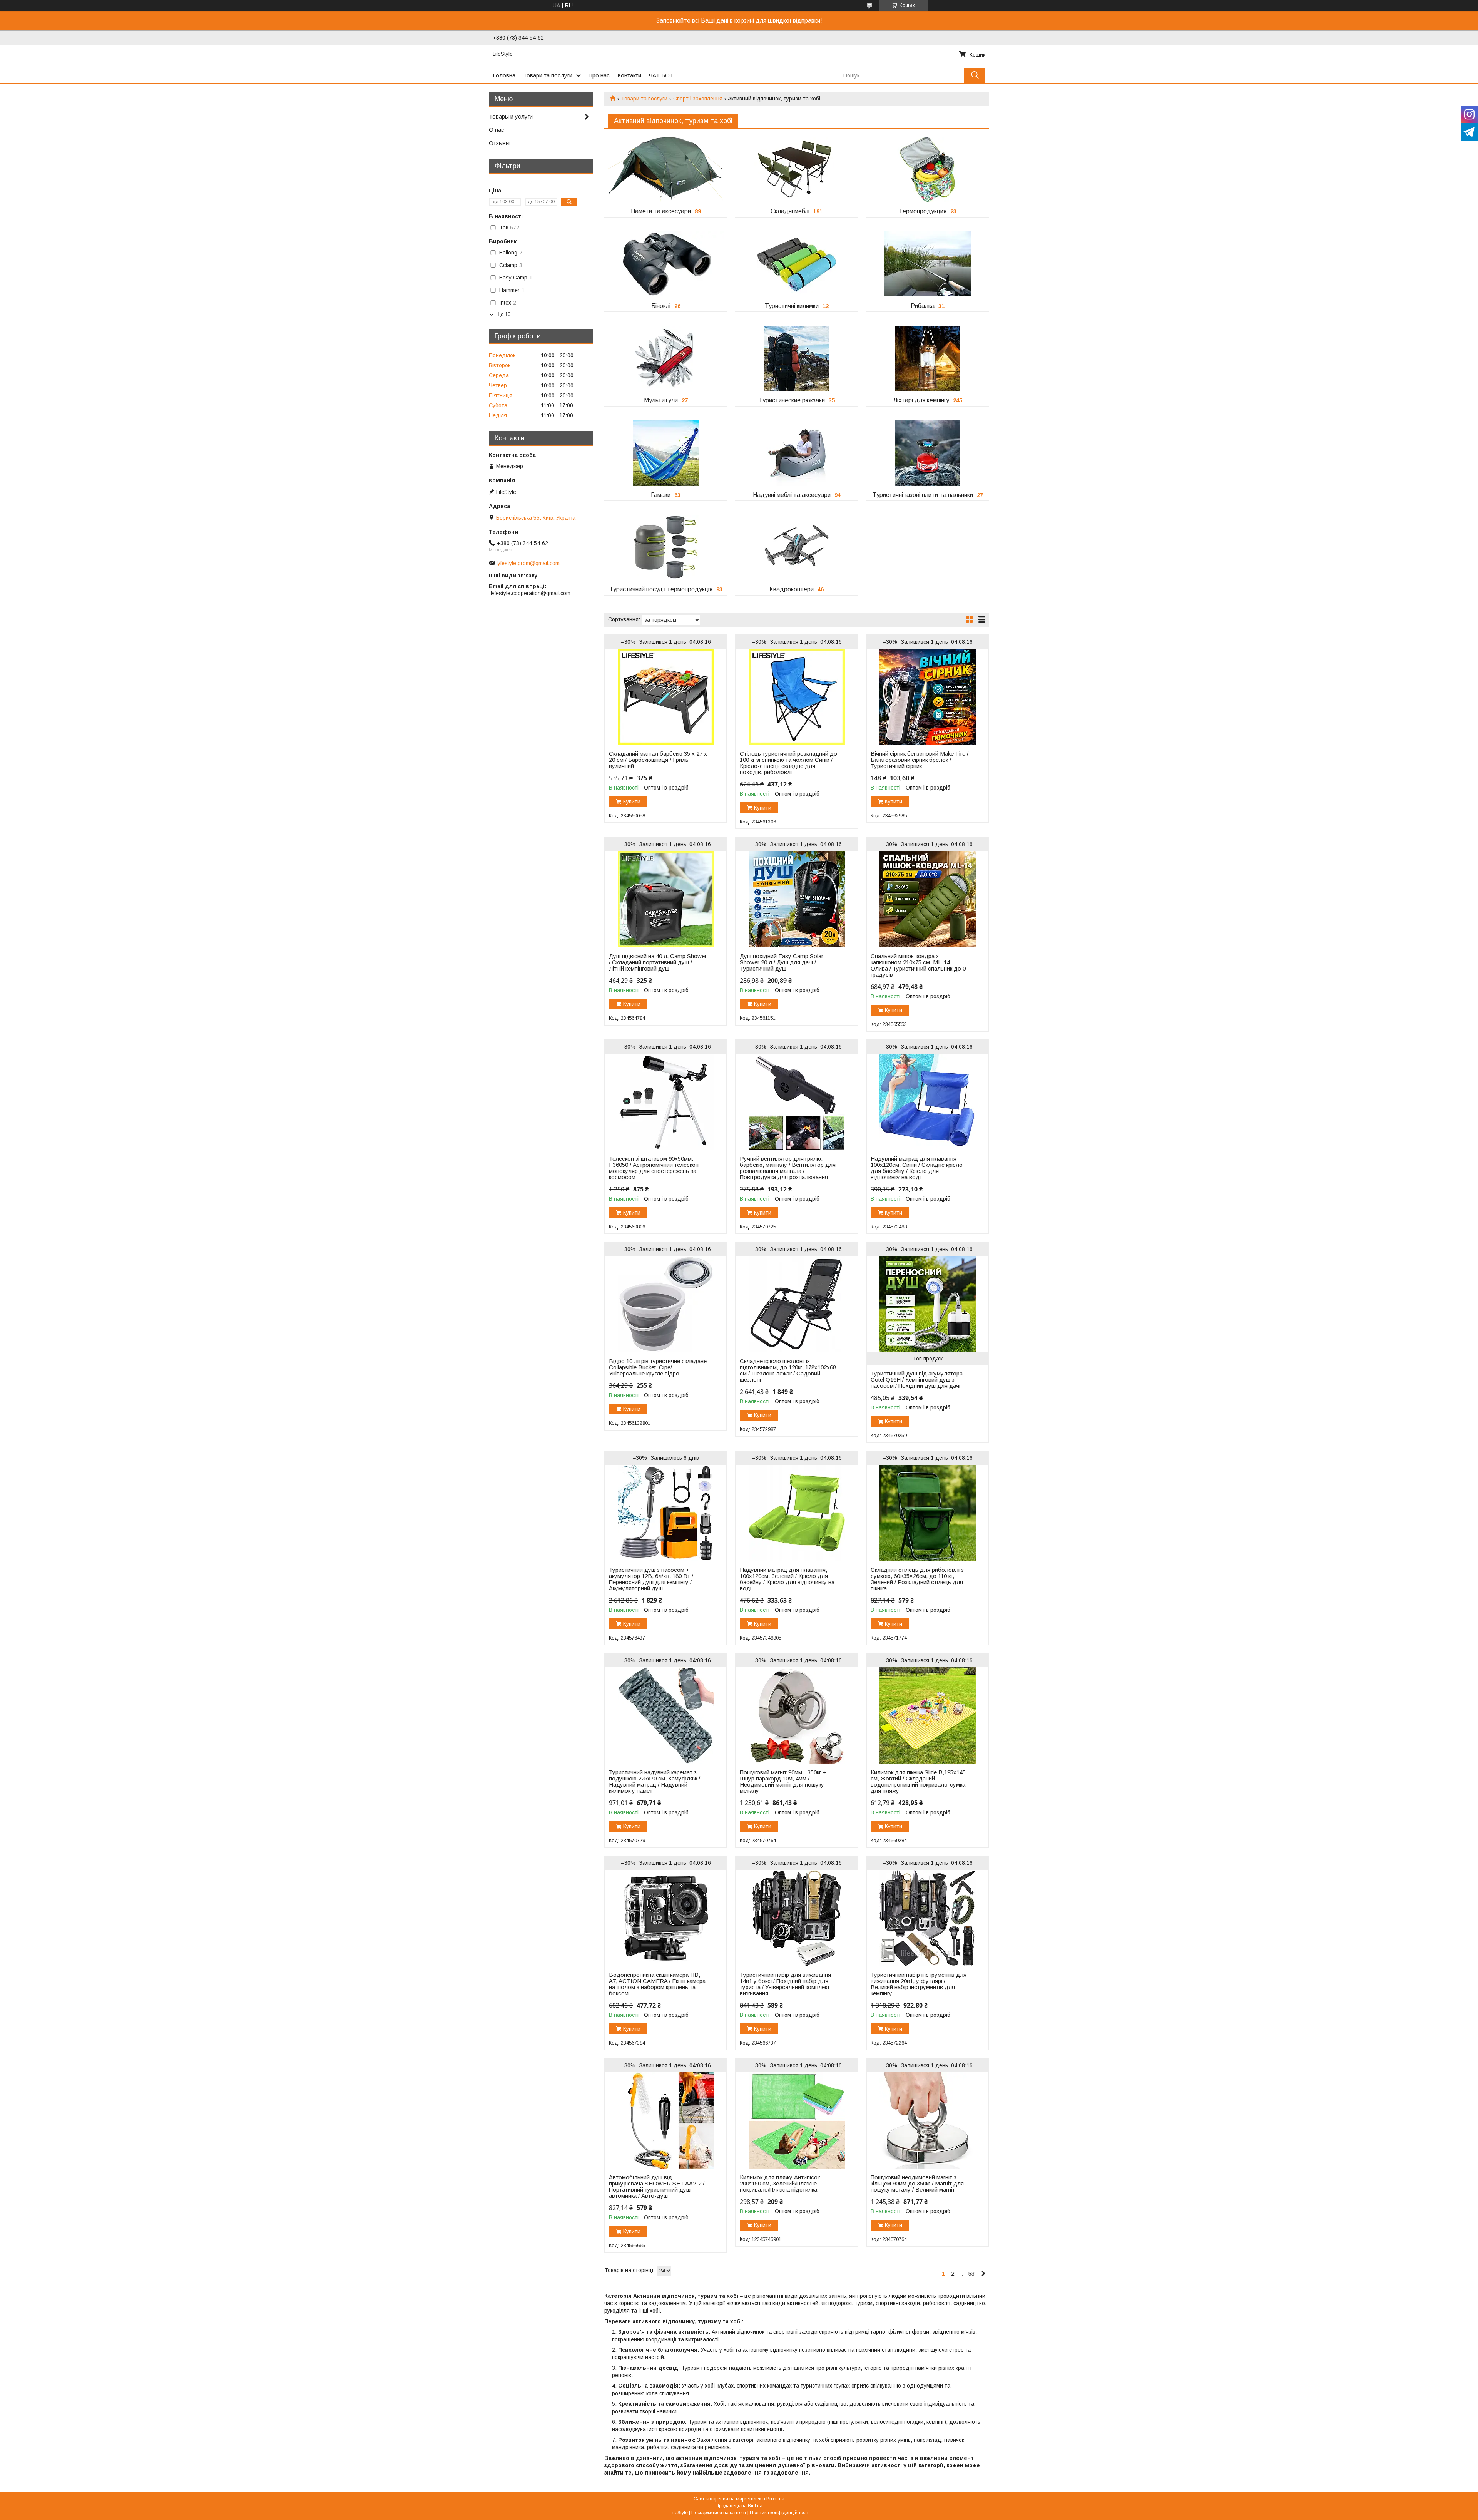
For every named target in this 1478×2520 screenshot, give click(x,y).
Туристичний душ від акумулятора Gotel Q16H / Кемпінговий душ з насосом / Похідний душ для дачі (917, 1380)
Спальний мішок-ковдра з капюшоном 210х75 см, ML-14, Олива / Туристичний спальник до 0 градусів (918, 965)
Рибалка (923, 306)
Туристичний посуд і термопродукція (661, 589)
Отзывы (499, 143)
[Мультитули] (666, 358)
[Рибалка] (927, 264)
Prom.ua (775, 2499)
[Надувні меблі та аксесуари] (797, 453)
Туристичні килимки (792, 306)
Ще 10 (503, 314)
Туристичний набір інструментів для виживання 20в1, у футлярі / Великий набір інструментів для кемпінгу (919, 1984)
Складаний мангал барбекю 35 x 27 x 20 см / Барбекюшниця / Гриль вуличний (658, 760)
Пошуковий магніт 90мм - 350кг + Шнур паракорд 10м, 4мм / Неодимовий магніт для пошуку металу (783, 1782)
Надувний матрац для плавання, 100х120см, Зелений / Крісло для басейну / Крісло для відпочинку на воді (787, 1579)
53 (971, 2273)
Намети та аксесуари (661, 211)
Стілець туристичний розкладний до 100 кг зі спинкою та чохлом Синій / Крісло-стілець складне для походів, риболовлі (788, 763)
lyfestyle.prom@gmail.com (528, 563)
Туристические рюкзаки (792, 400)
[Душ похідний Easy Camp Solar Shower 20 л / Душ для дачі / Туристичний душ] (797, 899)
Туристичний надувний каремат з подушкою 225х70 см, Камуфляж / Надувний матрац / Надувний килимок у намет (655, 1782)
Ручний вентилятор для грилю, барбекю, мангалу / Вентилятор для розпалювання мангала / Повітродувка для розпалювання (788, 1168)
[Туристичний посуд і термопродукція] (666, 547)
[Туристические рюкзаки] (797, 358)
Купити (632, 802)
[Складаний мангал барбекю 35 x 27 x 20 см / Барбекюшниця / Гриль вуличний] (666, 697)
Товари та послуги (548, 75)
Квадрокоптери (792, 589)
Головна (504, 75)
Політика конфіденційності (779, 2513)
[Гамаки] (666, 453)
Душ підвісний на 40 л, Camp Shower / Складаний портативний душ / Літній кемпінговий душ (658, 962)
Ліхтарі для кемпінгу (921, 400)
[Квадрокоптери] (797, 547)
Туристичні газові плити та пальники (923, 495)
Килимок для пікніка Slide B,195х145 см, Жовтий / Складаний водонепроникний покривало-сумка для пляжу (918, 1782)
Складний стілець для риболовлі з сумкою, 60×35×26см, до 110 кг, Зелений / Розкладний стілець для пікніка (917, 1579)
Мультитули (661, 400)
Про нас (599, 75)
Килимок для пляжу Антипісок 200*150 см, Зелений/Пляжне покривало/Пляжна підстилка (780, 2184)
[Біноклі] (666, 264)
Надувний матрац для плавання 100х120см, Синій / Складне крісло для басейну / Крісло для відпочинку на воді (917, 1168)
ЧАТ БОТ (661, 75)
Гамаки (661, 495)
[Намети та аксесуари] (666, 169)
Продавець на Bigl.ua (739, 2506)
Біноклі (661, 306)
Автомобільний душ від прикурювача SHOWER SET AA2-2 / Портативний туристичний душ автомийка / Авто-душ (657, 2187)
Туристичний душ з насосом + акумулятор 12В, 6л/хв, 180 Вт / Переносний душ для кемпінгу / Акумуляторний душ (651, 1579)
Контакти (629, 75)
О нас (497, 130)
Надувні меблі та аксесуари (792, 495)
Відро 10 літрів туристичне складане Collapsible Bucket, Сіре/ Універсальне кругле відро (658, 1367)
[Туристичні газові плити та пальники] (927, 453)
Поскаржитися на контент (719, 2513)
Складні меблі (790, 211)
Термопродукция (923, 211)
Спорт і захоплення (698, 99)
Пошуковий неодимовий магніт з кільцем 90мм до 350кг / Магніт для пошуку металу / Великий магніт (917, 2184)
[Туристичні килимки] (797, 264)
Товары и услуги (511, 116)
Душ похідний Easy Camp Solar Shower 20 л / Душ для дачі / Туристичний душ (782, 962)
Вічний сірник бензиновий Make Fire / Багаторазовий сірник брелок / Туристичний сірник (920, 760)
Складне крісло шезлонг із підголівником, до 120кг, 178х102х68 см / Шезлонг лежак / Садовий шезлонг (788, 1370)
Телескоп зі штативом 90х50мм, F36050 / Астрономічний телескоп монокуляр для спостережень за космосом (654, 1168)
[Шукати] (975, 75)
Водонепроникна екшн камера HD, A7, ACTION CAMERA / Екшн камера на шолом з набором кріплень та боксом (657, 1984)
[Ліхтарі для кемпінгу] (927, 358)
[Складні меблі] (797, 169)
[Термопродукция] (927, 169)
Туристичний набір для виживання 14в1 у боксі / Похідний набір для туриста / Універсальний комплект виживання (785, 1984)
